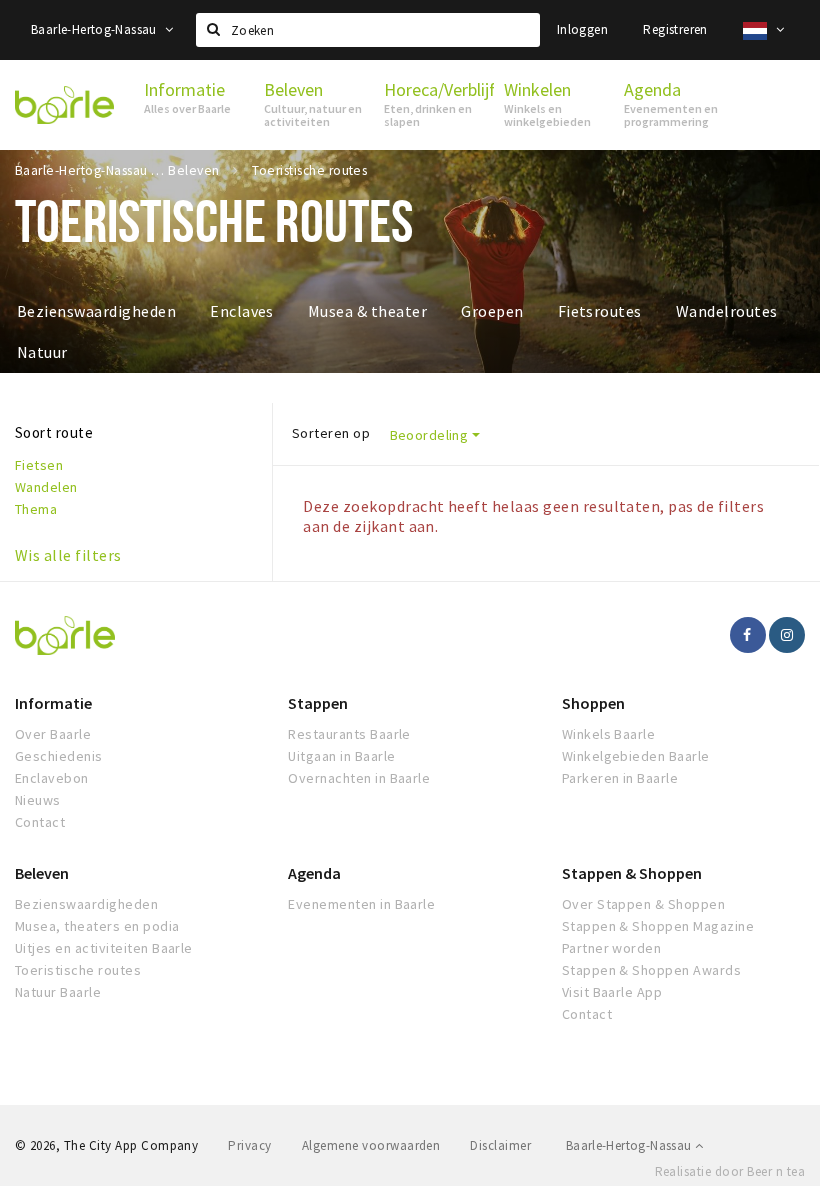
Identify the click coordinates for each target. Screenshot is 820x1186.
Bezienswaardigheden (96, 311)
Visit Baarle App (612, 992)
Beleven (42, 873)
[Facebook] (748, 635)
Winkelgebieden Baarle (636, 756)
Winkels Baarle (609, 734)
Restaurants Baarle (349, 734)
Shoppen (593, 703)
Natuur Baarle (58, 992)
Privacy (249, 1145)
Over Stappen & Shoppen (644, 904)
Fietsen (39, 465)
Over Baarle (53, 734)
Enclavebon (52, 778)
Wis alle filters (68, 555)
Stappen (318, 703)
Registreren (675, 29)
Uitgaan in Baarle (341, 756)
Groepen (492, 311)
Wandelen (46, 487)
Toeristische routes (78, 970)
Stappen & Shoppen (632, 873)
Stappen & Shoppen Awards (652, 970)
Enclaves (242, 311)
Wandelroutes (727, 311)
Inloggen (582, 29)
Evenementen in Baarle (361, 904)
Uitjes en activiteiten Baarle (104, 948)
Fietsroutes (600, 311)
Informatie (53, 703)
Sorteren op (331, 433)
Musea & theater (367, 311)
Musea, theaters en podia (97, 926)
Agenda (314, 873)
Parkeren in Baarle (620, 778)
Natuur (42, 352)
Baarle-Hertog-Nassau (95, 29)
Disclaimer (500, 1145)
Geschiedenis (59, 756)
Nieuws (38, 800)
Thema (36, 509)
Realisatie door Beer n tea (730, 1171)
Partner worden (612, 948)
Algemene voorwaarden (371, 1145)
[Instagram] (787, 635)
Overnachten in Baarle (359, 778)
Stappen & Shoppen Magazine (658, 926)
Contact (40, 822)
